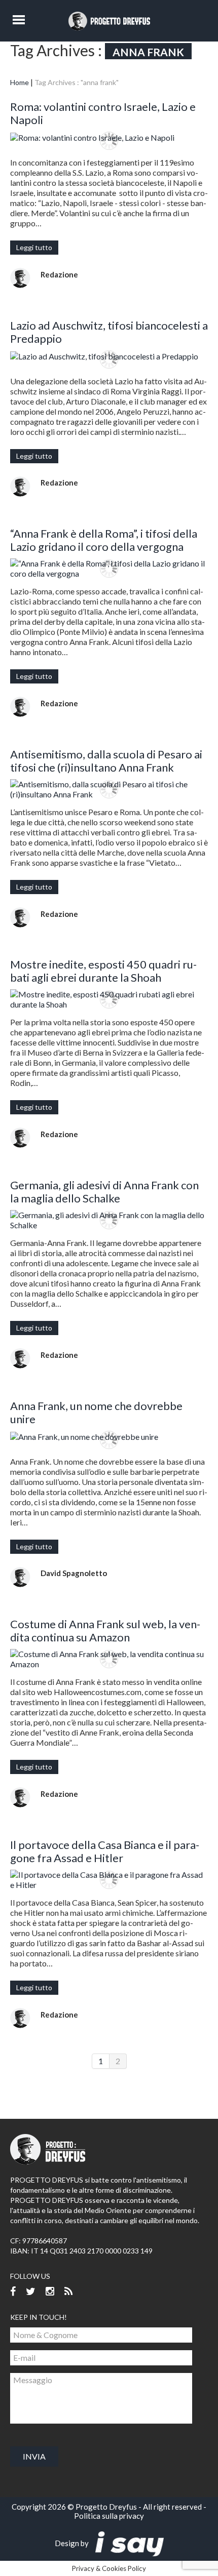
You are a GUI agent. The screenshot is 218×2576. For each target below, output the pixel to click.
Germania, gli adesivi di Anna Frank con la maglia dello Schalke (104, 1192)
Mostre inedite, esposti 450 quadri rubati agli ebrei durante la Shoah (103, 971)
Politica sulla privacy (109, 2516)
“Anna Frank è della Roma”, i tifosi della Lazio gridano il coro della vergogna (104, 540)
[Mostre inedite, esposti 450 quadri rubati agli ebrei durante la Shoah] (109, 999)
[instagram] (50, 2292)
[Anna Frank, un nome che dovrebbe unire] (109, 1436)
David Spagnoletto (74, 1573)
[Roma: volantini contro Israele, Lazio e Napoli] (109, 137)
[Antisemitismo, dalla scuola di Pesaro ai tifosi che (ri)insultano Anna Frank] (109, 789)
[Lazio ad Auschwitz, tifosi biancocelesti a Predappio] (109, 356)
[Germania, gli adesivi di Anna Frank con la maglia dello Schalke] (109, 1220)
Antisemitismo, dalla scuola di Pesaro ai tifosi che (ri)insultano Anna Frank (106, 761)
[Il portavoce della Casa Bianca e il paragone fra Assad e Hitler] (109, 1880)
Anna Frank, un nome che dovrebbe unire (96, 1412)
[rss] (68, 2292)
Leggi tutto (34, 247)
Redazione (59, 274)
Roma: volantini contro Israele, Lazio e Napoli (103, 113)
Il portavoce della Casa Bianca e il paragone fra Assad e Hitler (105, 1851)
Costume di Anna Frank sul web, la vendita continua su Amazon (105, 1631)
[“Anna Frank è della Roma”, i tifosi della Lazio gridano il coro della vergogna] (109, 569)
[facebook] (13, 2292)
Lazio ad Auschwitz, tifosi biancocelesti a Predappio (109, 332)
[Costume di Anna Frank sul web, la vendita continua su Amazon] (109, 1659)
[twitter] (31, 2292)
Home (20, 82)
